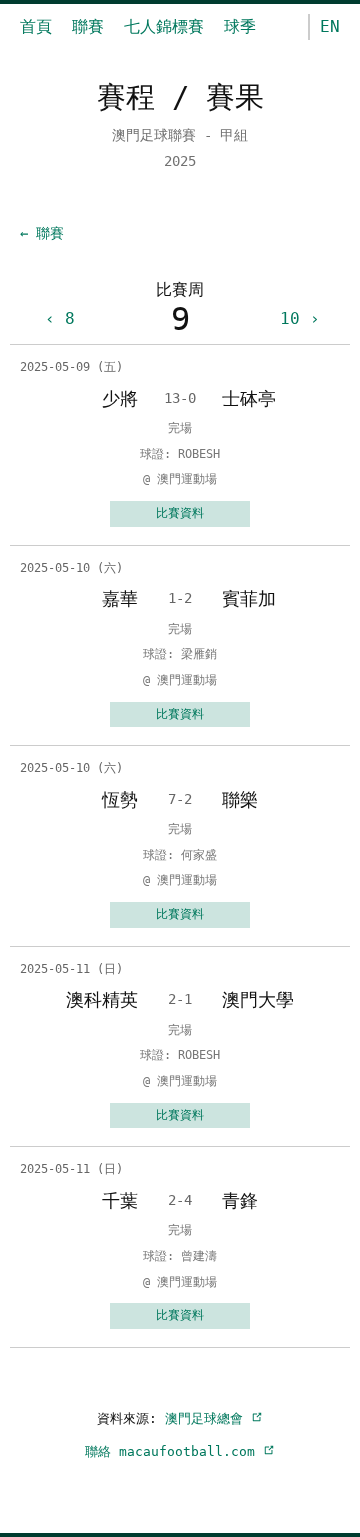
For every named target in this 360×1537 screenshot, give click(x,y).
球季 (240, 26)
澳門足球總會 (208, 1418)
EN (330, 26)
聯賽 (88, 26)
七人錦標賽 (164, 26)
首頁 (36, 26)
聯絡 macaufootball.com (174, 1451)
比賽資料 (180, 513)
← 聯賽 (42, 233)
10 (290, 318)
